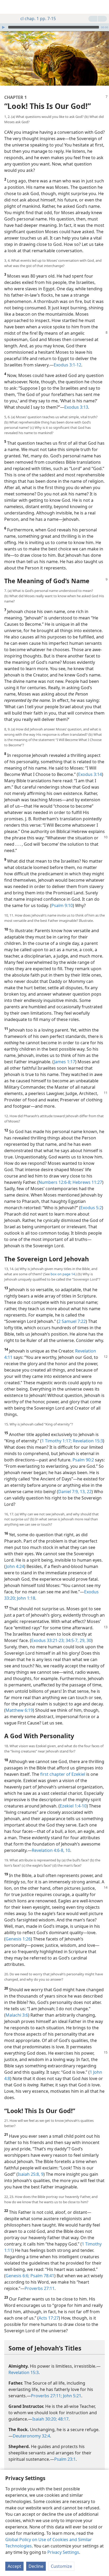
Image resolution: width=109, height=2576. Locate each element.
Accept (14, 2566)
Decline (36, 2566)
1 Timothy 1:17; (57, 1441)
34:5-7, (72, 1640)
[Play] (3, 27)
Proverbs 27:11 (40, 2288)
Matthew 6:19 (19, 1710)
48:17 (63, 2419)
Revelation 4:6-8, (48, 1850)
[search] (102, 7)
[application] (54, 27)
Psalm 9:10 (62, 905)
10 (67, 1850)
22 (89, 1492)
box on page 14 (63, 1274)
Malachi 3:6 (17, 2015)
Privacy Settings (63, 2552)
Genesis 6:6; (17, 2276)
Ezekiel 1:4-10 (73, 1806)
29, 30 (85, 1640)
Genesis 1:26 (18, 1939)
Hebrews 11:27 (87, 1182)
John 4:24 (15, 1566)
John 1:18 (26, 1598)
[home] (8, 7)
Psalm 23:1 (65, 2459)
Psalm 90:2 (83, 1460)
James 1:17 (65, 1062)
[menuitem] (8, 7)
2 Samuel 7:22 (72, 1321)
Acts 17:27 (49, 2318)
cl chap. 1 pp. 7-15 (38, 19)
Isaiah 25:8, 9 (31, 2174)
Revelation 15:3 (87, 1441)
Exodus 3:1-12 (67, 365)
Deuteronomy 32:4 (31, 2436)
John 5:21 (72, 2396)
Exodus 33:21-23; (48, 1640)
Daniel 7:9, (69, 1492)
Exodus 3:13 (76, 407)
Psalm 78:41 (42, 2276)
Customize (61, 2566)
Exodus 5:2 (91, 1208)
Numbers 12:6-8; (55, 1182)
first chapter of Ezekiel (63, 1774)
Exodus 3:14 (90, 774)
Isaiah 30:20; (45, 2419)
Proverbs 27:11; (46, 2396)
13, (82, 1492)
